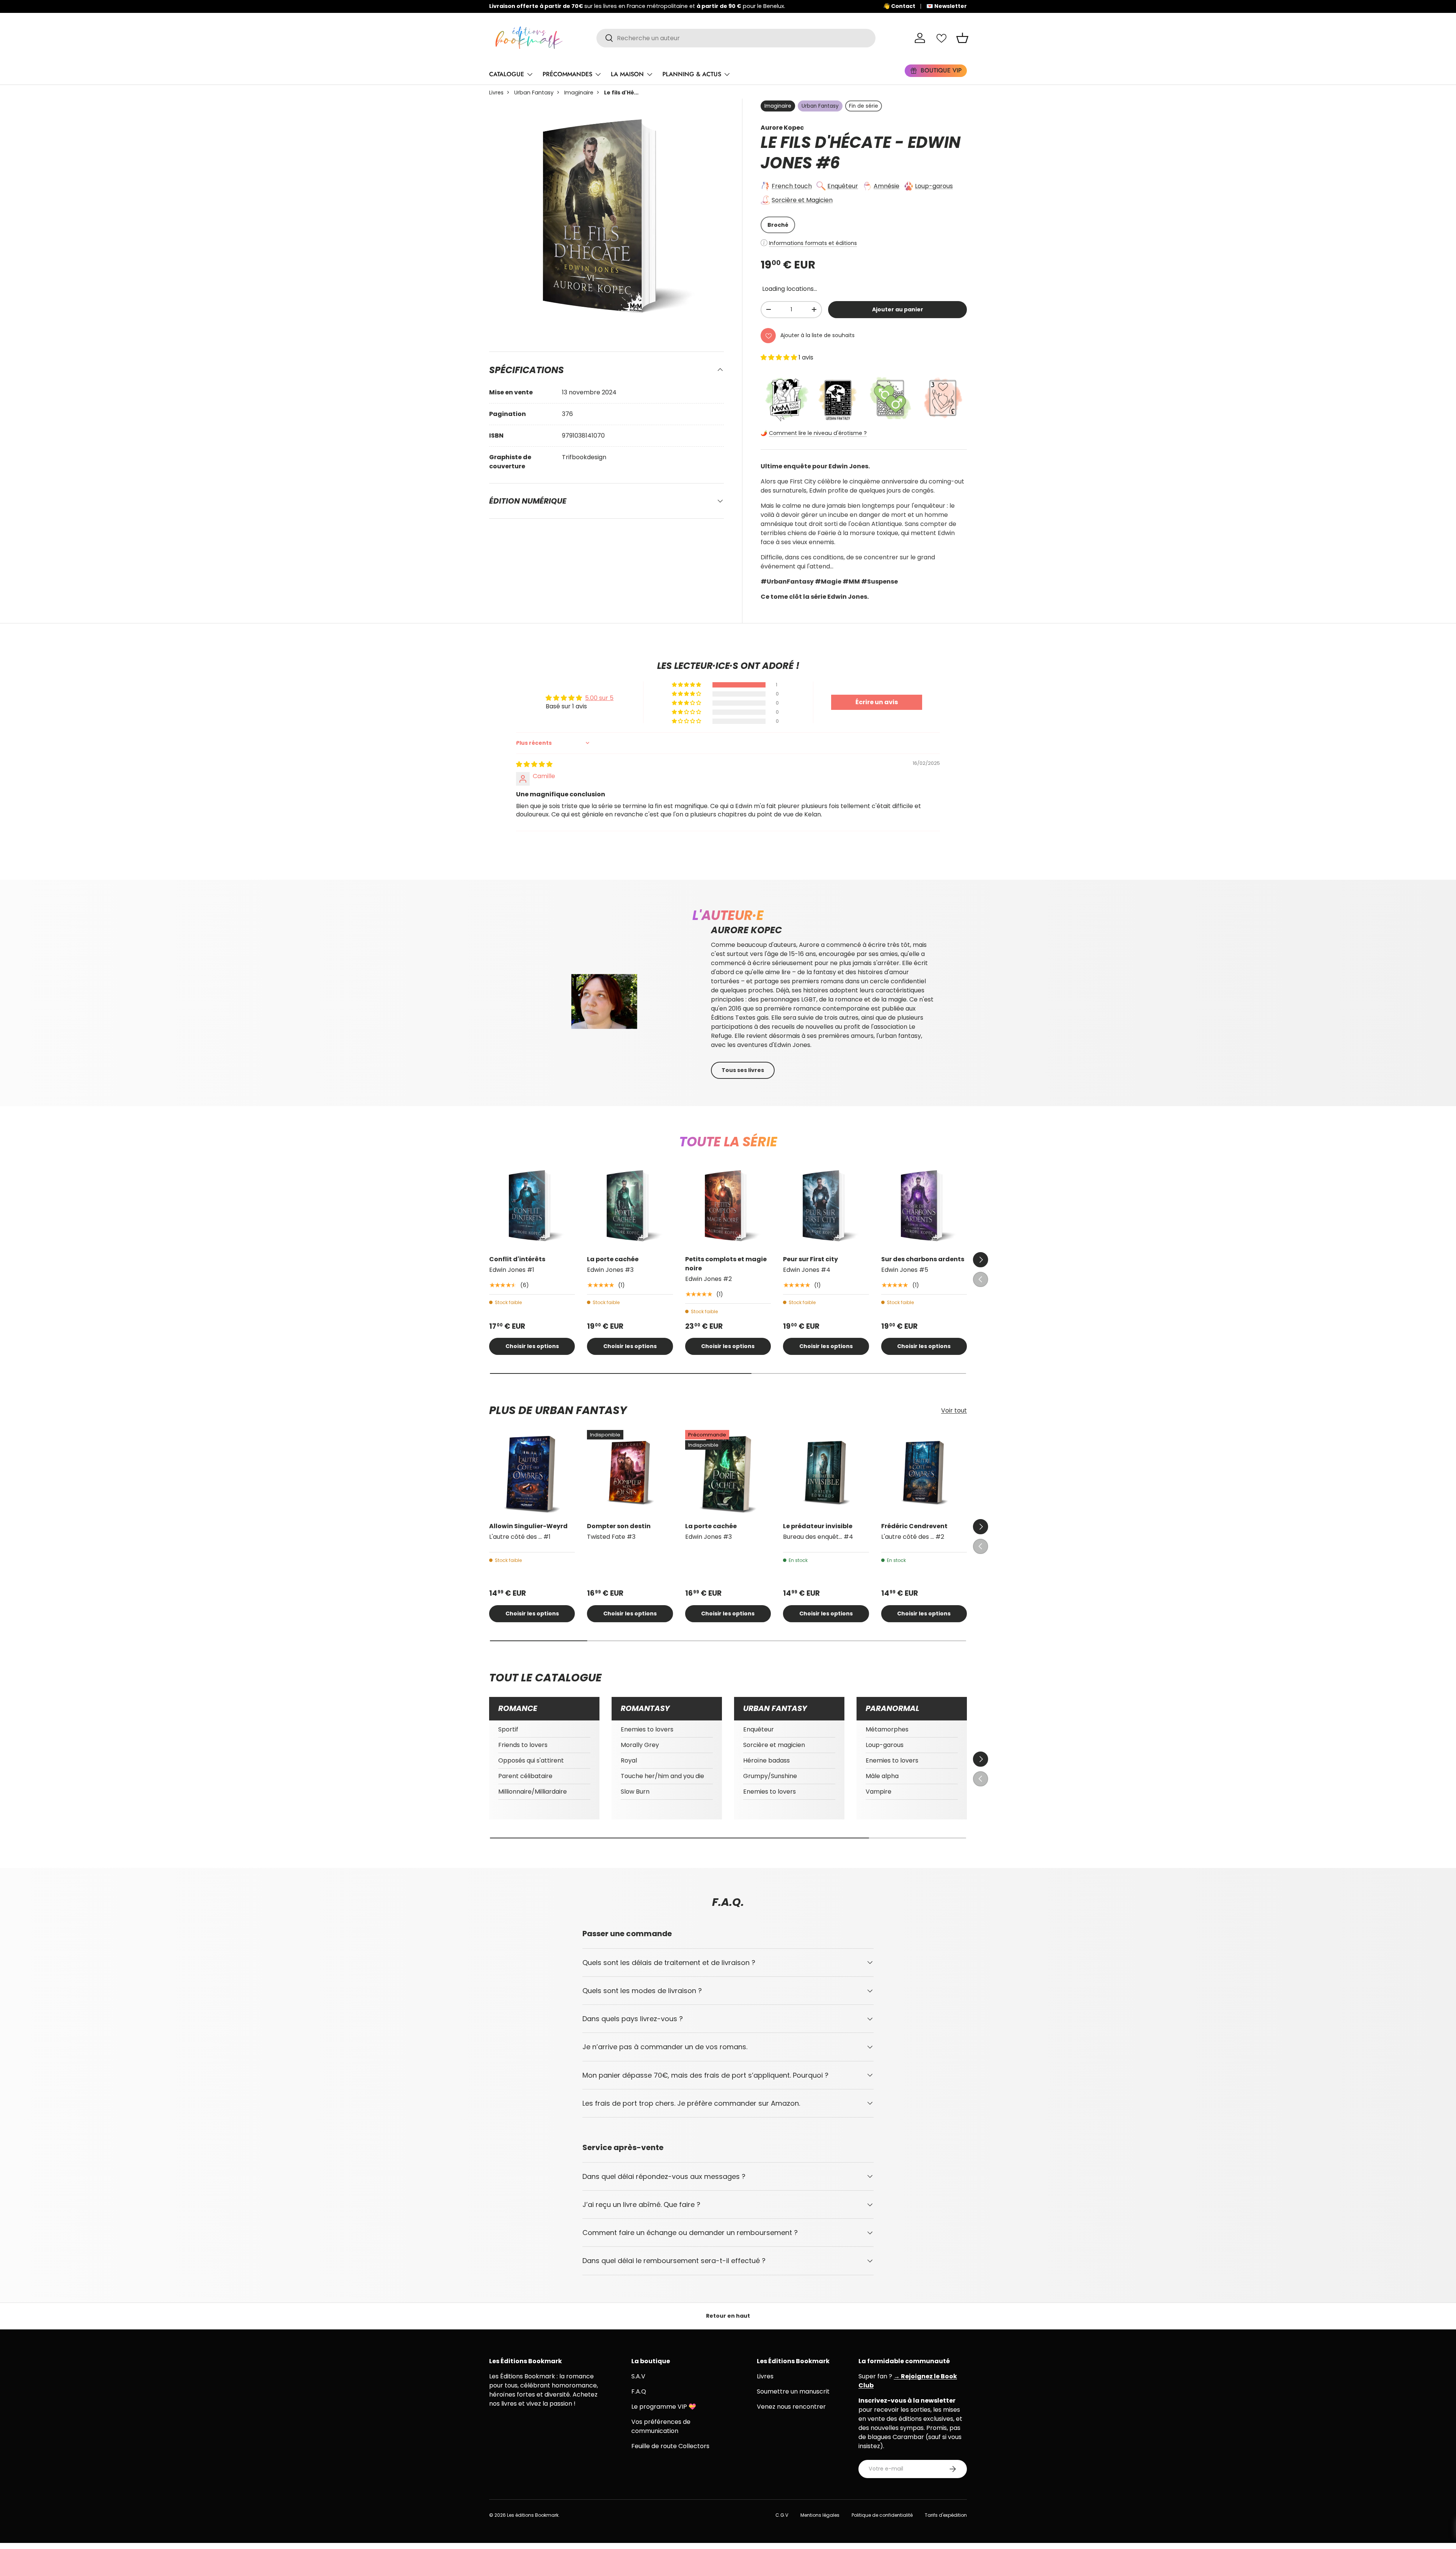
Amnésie (886, 186)
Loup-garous (934, 186)
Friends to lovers (523, 1745)
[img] (534, 764)
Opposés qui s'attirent (531, 1760)
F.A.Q (639, 2391)
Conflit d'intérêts (517, 1259)
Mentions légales (820, 2515)
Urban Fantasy (534, 93)
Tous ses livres (743, 1070)
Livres (496, 93)
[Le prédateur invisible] (826, 1473)
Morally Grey (640, 1745)
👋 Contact (899, 6)
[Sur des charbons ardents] (924, 1205)
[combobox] (736, 38)
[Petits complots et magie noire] (728, 1205)
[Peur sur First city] (826, 1205)
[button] (962, 38)
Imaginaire (579, 93)
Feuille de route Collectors (670, 2446)
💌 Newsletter (947, 6)
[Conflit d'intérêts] (532, 1205)
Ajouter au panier (898, 309)
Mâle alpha (882, 1776)
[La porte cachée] (630, 1205)
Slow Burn (635, 1792)
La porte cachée (613, 1259)
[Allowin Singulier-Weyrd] (532, 1473)
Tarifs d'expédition (946, 2515)
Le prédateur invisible (818, 1526)
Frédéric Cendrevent (914, 1526)
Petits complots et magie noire (726, 1264)
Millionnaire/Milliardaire (533, 1792)
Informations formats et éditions (813, 243)
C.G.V (782, 2515)
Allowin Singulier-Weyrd (528, 1526)
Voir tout (954, 1410)
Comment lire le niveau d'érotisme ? (818, 433)
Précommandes (567, 74)
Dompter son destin (619, 1526)
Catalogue (507, 74)
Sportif (508, 1729)
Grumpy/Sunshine (770, 1776)
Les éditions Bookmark (533, 2515)
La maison (627, 74)
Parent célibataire (525, 1776)
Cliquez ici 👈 (659, 6)
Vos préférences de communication (661, 2426)
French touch (792, 186)
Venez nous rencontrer (791, 2407)
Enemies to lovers (647, 1729)
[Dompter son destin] (630, 1473)
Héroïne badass (766, 1760)
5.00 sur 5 (599, 698)
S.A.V (638, 2376)
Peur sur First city (810, 1259)
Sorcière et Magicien (802, 200)
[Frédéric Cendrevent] (924, 1473)
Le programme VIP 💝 (664, 2407)
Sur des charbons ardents (923, 1259)
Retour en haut (728, 2316)
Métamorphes (887, 1729)
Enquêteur (843, 186)
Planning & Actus (692, 74)
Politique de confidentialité (882, 2515)
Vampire (879, 1792)
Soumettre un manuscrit (793, 2391)
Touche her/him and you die (662, 1776)
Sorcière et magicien (774, 1745)
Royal (629, 1760)
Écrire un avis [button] (877, 702)
